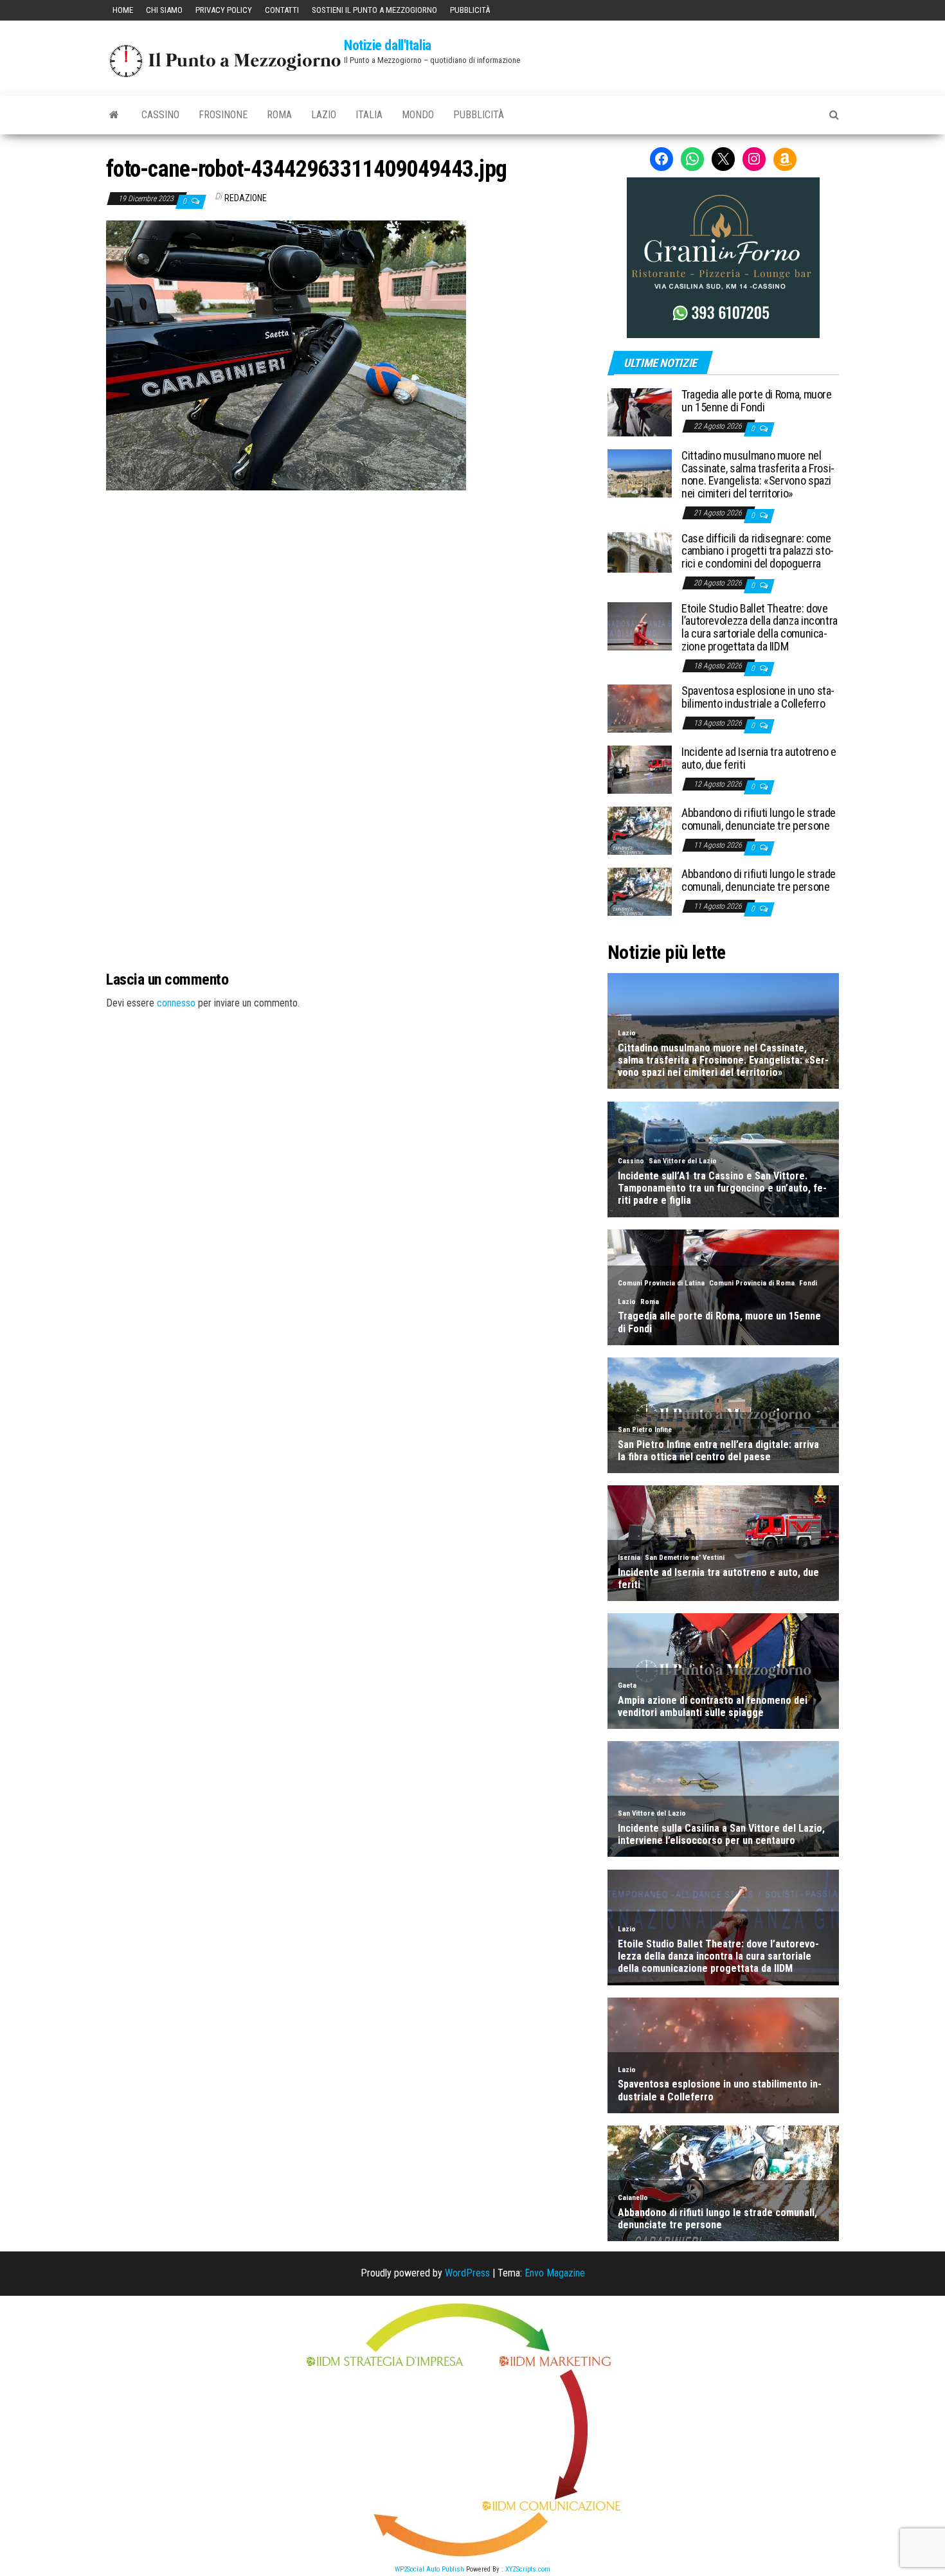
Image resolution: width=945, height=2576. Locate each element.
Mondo (418, 115)
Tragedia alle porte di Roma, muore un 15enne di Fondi (757, 401)
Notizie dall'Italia (388, 45)
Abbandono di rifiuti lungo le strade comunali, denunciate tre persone (759, 819)
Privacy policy (224, 10)
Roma (279, 115)
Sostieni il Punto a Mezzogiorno (374, 10)
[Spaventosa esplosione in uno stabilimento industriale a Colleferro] (640, 708)
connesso (176, 1003)
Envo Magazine (555, 2273)
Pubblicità (470, 10)
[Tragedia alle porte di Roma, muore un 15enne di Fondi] (640, 412)
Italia (369, 115)
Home (123, 10)
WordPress (467, 2273)
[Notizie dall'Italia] (114, 115)
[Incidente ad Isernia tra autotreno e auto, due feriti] (640, 769)
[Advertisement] (347, 577)
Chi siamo (164, 10)
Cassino (160, 115)
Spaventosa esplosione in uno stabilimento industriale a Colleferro (758, 697)
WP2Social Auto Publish (429, 2569)
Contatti (282, 10)
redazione (246, 198)
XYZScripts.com (528, 2569)
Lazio (324, 115)
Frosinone (223, 115)
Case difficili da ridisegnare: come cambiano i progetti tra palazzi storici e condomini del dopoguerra (758, 551)
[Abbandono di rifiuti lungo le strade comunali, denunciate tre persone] (640, 830)
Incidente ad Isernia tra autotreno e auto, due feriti (759, 758)
